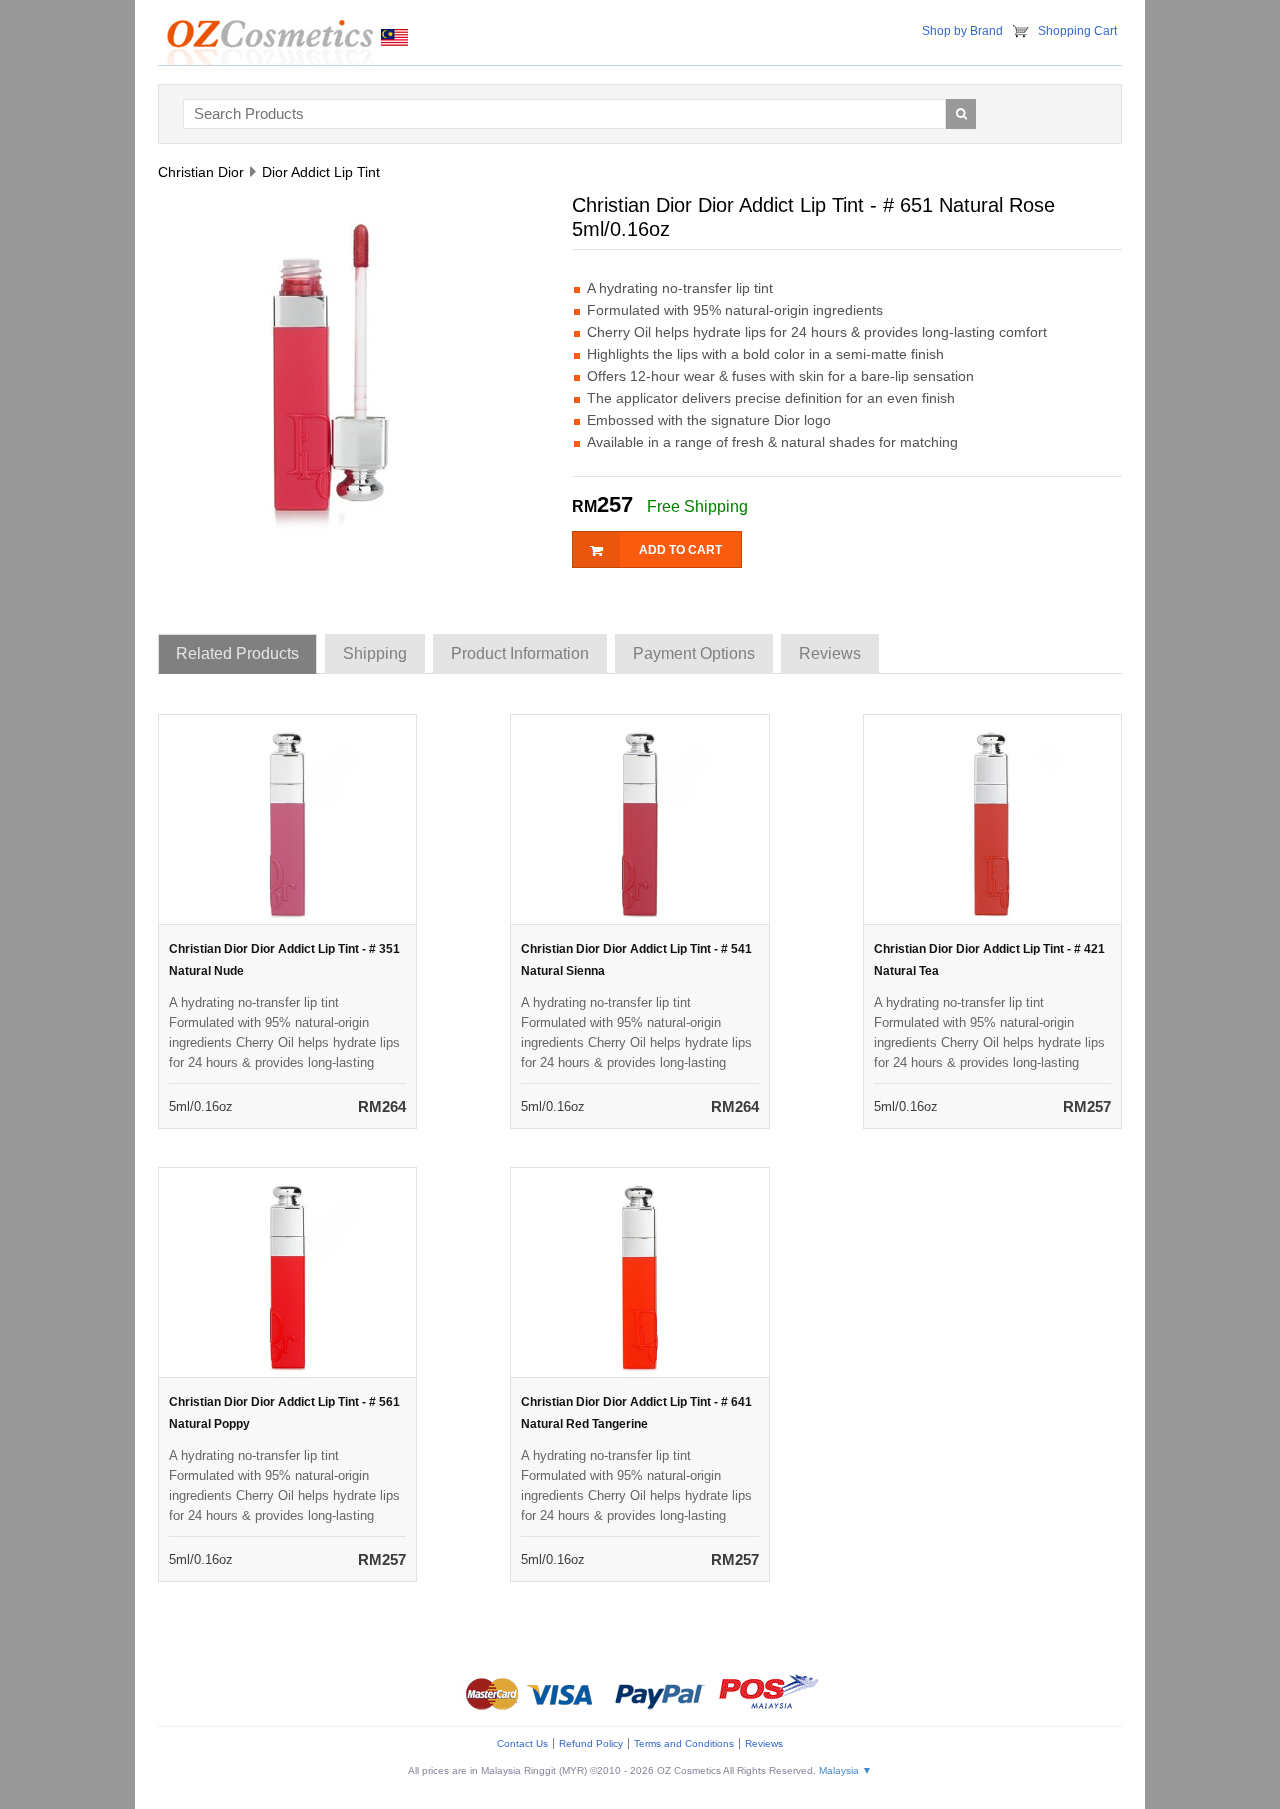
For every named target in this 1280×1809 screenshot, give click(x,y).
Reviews (764, 1743)
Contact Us (522, 1743)
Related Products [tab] (237, 653)
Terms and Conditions (684, 1743)
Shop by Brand (962, 31)
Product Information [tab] (520, 653)
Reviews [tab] (830, 653)
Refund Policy (591, 1743)
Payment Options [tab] (694, 653)
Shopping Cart (1077, 31)
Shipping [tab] (375, 653)
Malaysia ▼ (845, 1770)
